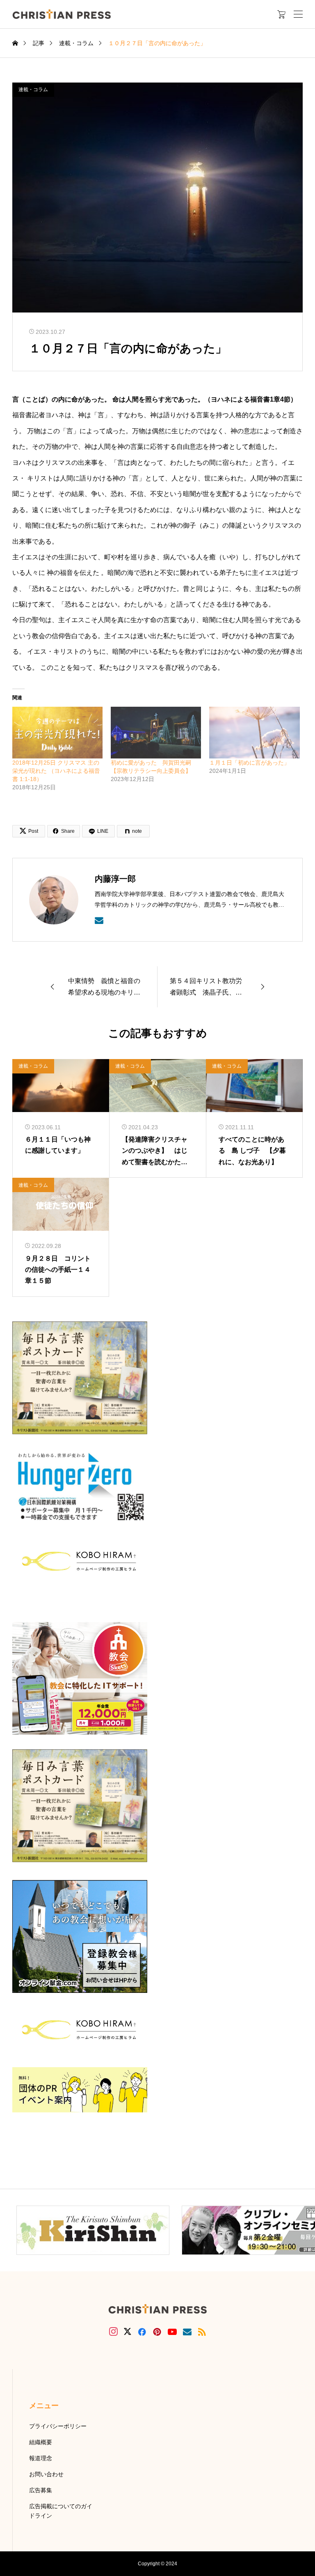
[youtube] (172, 2332)
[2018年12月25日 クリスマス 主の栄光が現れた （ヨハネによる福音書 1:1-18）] (57, 733)
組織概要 (41, 2442)
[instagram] (113, 2332)
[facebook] (142, 2332)
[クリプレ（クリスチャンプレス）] (62, 14)
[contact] (99, 920)
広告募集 (41, 2490)
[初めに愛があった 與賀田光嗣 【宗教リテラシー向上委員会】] (156, 733)
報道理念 (41, 2458)
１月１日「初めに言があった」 (249, 763)
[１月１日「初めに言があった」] (254, 733)
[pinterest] (157, 2332)
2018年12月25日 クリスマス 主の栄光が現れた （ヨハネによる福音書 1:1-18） (56, 771)
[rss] (202, 2332)
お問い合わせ (46, 2474)
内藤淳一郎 (115, 879)
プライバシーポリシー (58, 2426)
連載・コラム (33, 90)
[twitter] (128, 2332)
